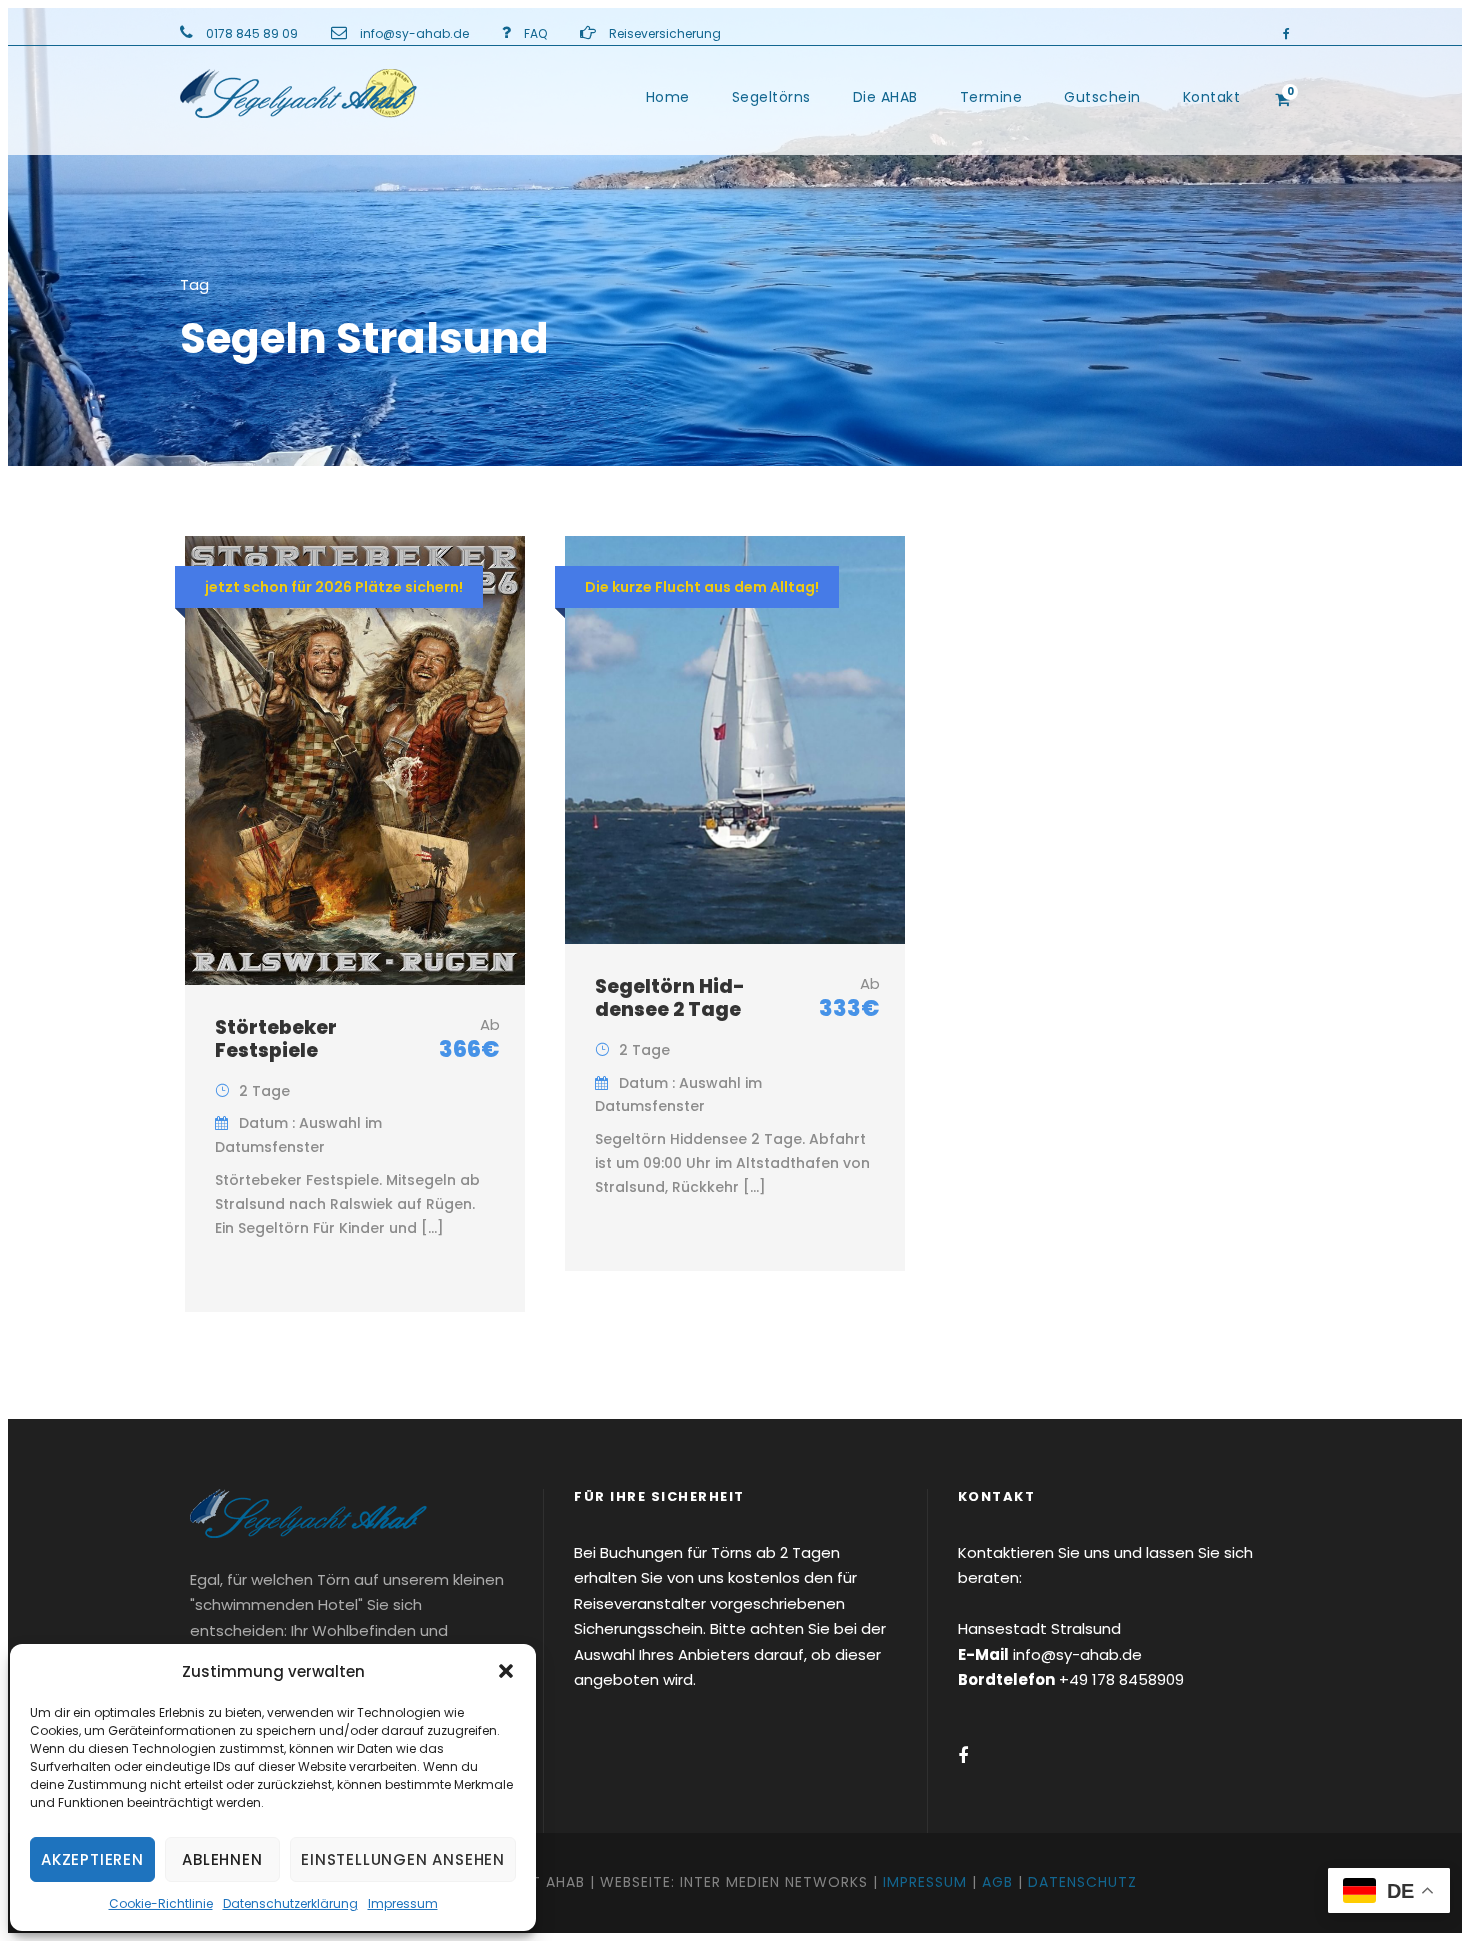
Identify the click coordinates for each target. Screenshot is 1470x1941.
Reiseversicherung (665, 33)
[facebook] (1286, 33)
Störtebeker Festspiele (276, 1039)
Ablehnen (222, 1859)
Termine (991, 97)
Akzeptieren (92, 1859)
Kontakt (1212, 97)
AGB (997, 1882)
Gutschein (1102, 97)
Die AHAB (885, 97)
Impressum (403, 1903)
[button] (506, 1671)
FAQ (535, 33)
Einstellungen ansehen (403, 1859)
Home (668, 97)
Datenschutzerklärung (290, 1903)
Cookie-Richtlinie (161, 1903)
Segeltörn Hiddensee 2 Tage (670, 998)
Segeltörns (771, 97)
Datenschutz (1082, 1882)
